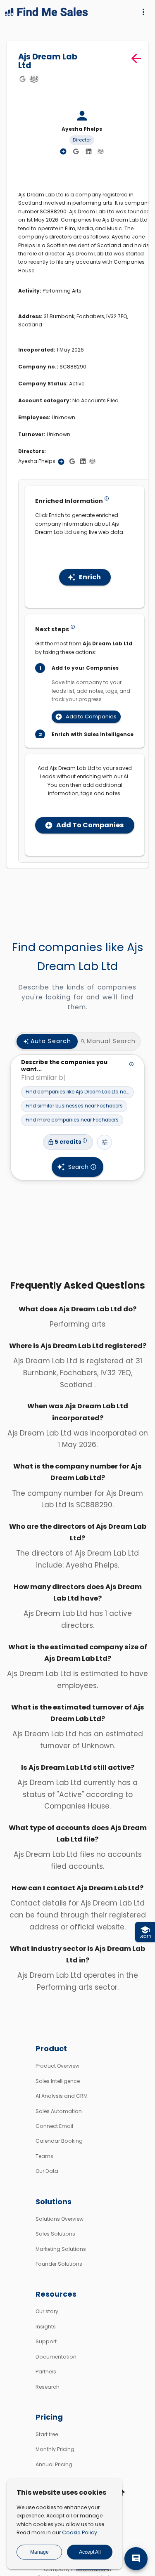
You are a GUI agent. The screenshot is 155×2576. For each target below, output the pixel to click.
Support (46, 2341)
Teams (44, 2156)
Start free (47, 2434)
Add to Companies (91, 717)
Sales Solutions (55, 2234)
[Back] (136, 58)
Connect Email (54, 2126)
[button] (77, 1092)
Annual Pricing (54, 2464)
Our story (47, 2311)
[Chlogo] (34, 79)
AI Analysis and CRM (62, 2096)
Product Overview (57, 2066)
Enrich (90, 577)
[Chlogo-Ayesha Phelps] (100, 151)
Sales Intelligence (58, 2081)
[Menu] (143, 12)
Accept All (90, 2552)
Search (78, 1167)
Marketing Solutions (61, 2249)
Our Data (47, 2171)
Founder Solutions (59, 2264)
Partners (46, 2372)
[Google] (22, 79)
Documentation (56, 2357)
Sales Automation (59, 2111)
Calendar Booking (59, 2141)
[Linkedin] (88, 152)
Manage (39, 2552)
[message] (136, 2559)
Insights (46, 2327)
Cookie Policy (80, 2532)
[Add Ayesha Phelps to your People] (61, 462)
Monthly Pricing (55, 2449)
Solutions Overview (60, 2219)
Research (48, 2387)
